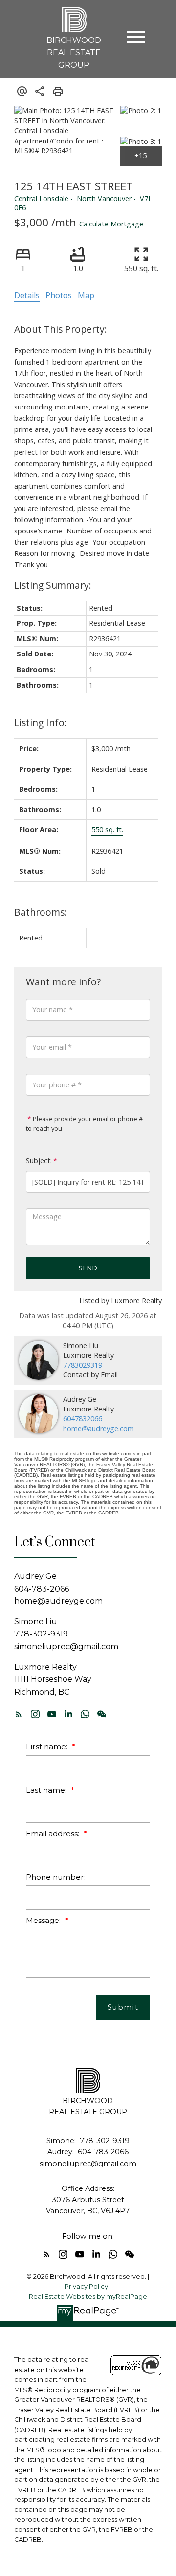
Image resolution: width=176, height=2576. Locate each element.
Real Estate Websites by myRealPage (88, 2297)
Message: (44, 1920)
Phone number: (56, 1877)
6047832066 (83, 1419)
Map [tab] (86, 295)
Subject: (39, 1160)
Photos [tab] (59, 295)
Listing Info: (41, 723)
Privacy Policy (86, 2286)
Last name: (47, 1790)
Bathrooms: (41, 912)
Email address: (54, 1833)
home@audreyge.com (99, 1428)
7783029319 (83, 1365)
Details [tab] (27, 295)
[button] (19, 1714)
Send (88, 1268)
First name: (48, 1747)
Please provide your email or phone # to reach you (84, 1124)
